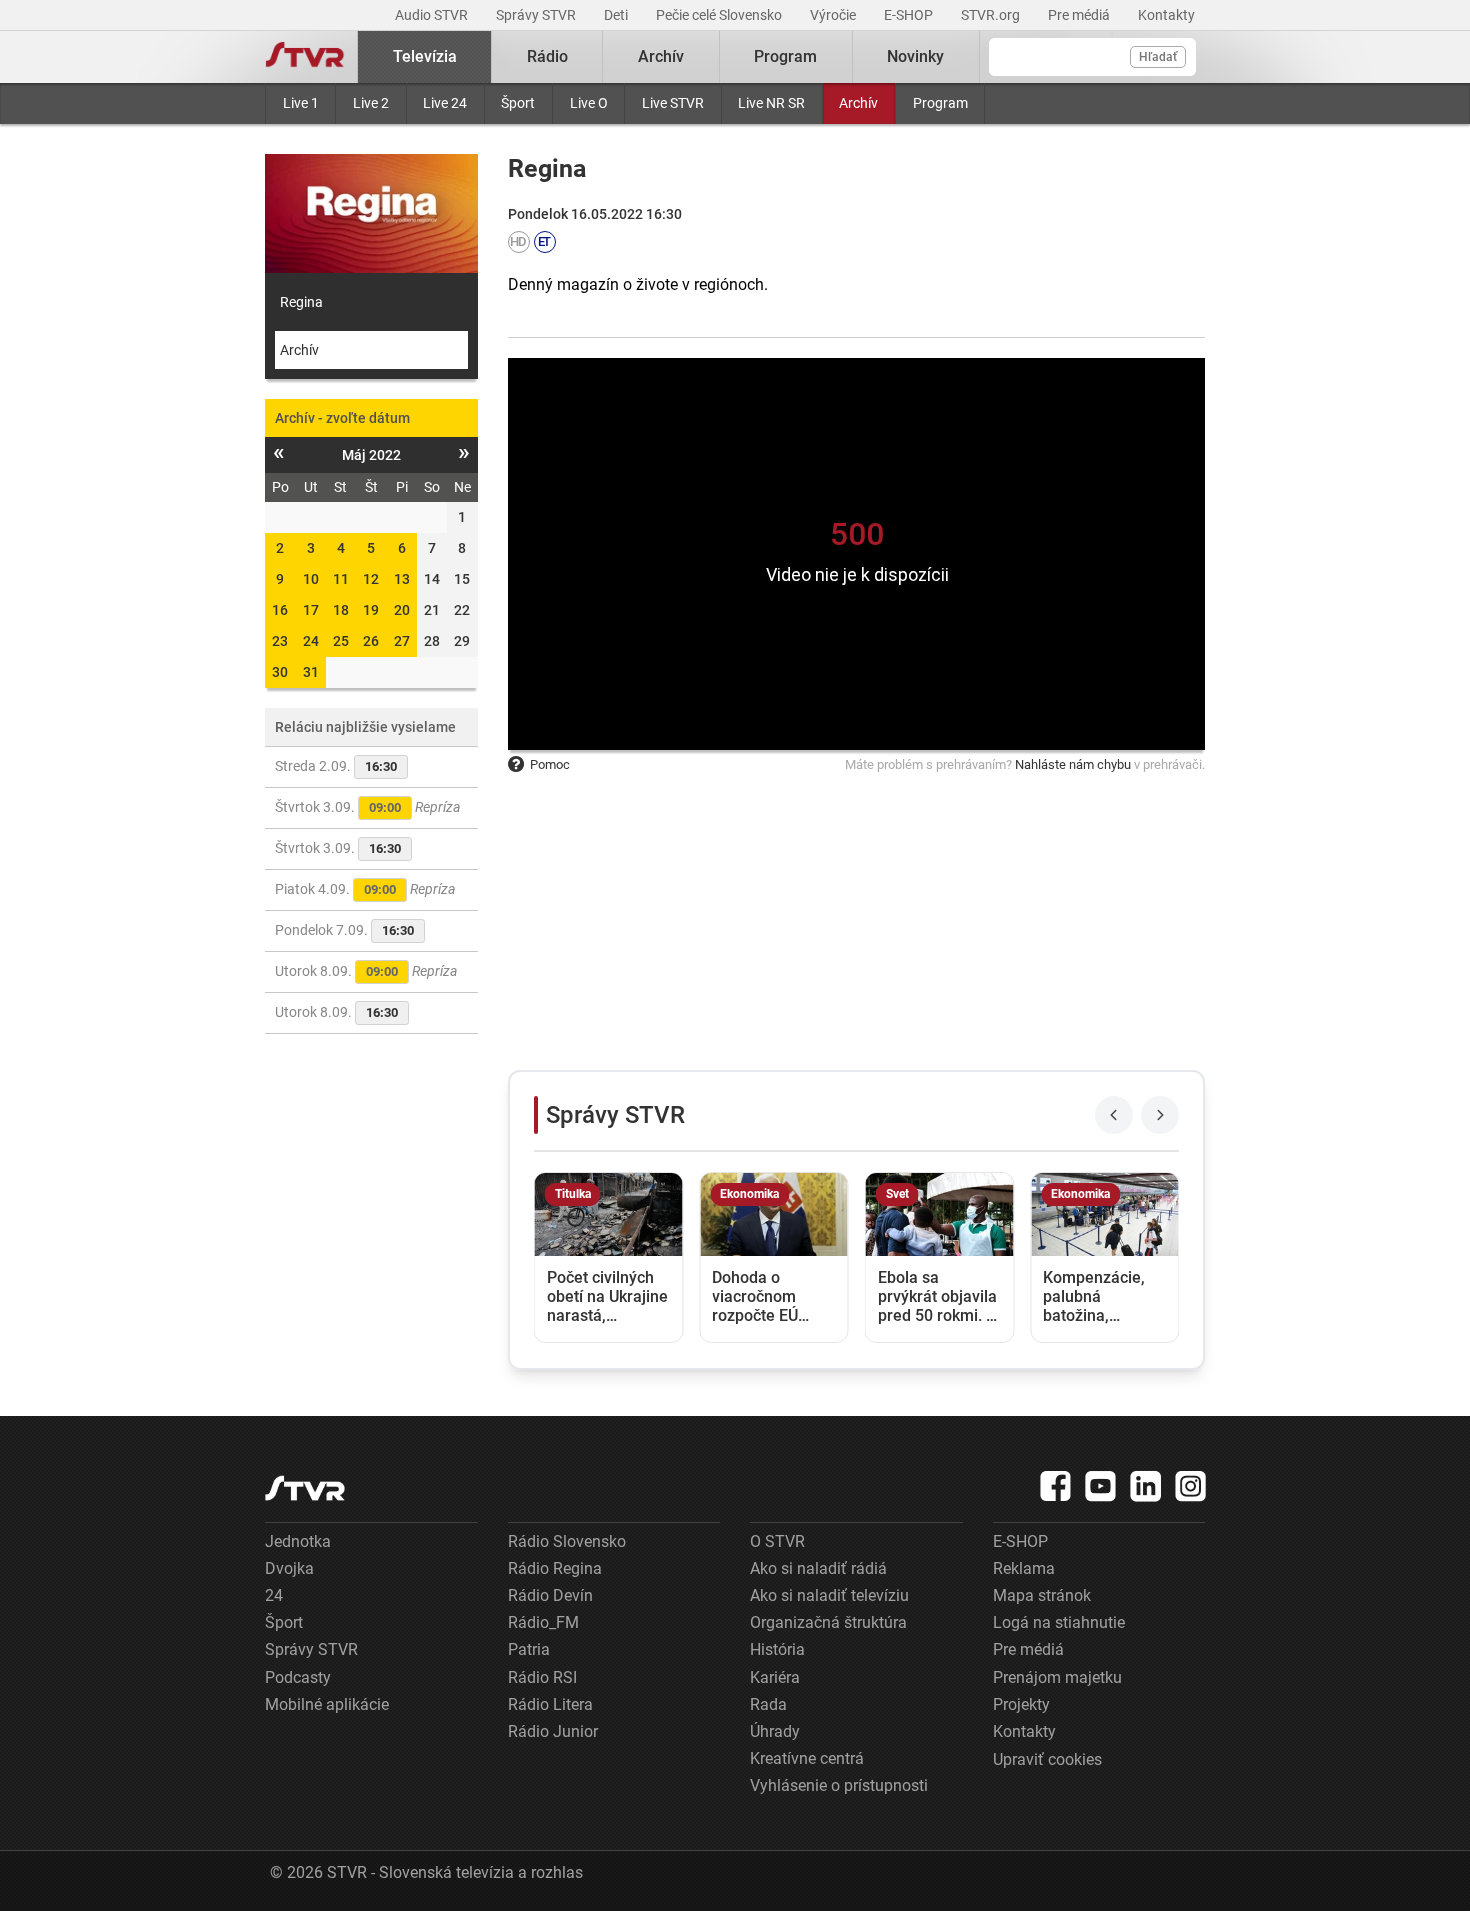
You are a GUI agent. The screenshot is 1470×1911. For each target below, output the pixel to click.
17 (311, 610)
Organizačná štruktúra (828, 1622)
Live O (589, 103)
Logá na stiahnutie (1059, 1622)
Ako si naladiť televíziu (829, 1595)
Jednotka (298, 1541)
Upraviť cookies (1047, 1759)
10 (311, 579)
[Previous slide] (1114, 1115)
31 (311, 672)
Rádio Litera (550, 1704)
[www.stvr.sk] (305, 1488)
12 (371, 579)
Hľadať (1158, 57)
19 (371, 610)
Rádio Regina (555, 1568)
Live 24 (445, 103)
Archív (858, 103)
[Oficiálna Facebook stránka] (1056, 1486)
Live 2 (371, 103)
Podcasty (298, 1677)
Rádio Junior (553, 1731)
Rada (768, 1704)
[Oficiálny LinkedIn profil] (1146, 1486)
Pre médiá (1080, 15)
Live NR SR (771, 103)
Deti (617, 15)
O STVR (777, 1541)
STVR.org (992, 15)
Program (940, 103)
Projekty (1021, 1704)
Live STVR (673, 103)
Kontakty (1166, 15)
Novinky (915, 56)
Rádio (547, 56)
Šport (518, 103)
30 (280, 672)
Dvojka (289, 1568)
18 (341, 610)
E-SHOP (910, 15)
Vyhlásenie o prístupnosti (839, 1785)
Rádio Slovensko (567, 1541)
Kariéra (775, 1677)
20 (402, 610)
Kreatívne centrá (807, 1758)
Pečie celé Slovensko (720, 15)
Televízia (425, 56)
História (777, 1649)
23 (280, 641)
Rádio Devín (550, 1595)
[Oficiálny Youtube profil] (1101, 1486)
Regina (301, 302)
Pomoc (550, 764)
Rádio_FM (543, 1622)
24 (311, 641)
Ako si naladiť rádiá (818, 1568)
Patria (529, 1649)
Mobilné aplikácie (327, 1704)
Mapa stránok (1042, 1595)
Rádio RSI (542, 1677)
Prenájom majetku (1057, 1677)
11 (341, 579)
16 (280, 610)
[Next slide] (1160, 1115)
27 (402, 641)
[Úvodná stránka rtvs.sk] (305, 57)
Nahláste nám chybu (1073, 764)
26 (371, 641)
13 (402, 579)
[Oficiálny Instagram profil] (1191, 1486)
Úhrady (775, 1731)
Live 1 (301, 103)
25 (341, 641)
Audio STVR (433, 15)
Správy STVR (537, 15)
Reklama (1024, 1568)
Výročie (834, 15)
